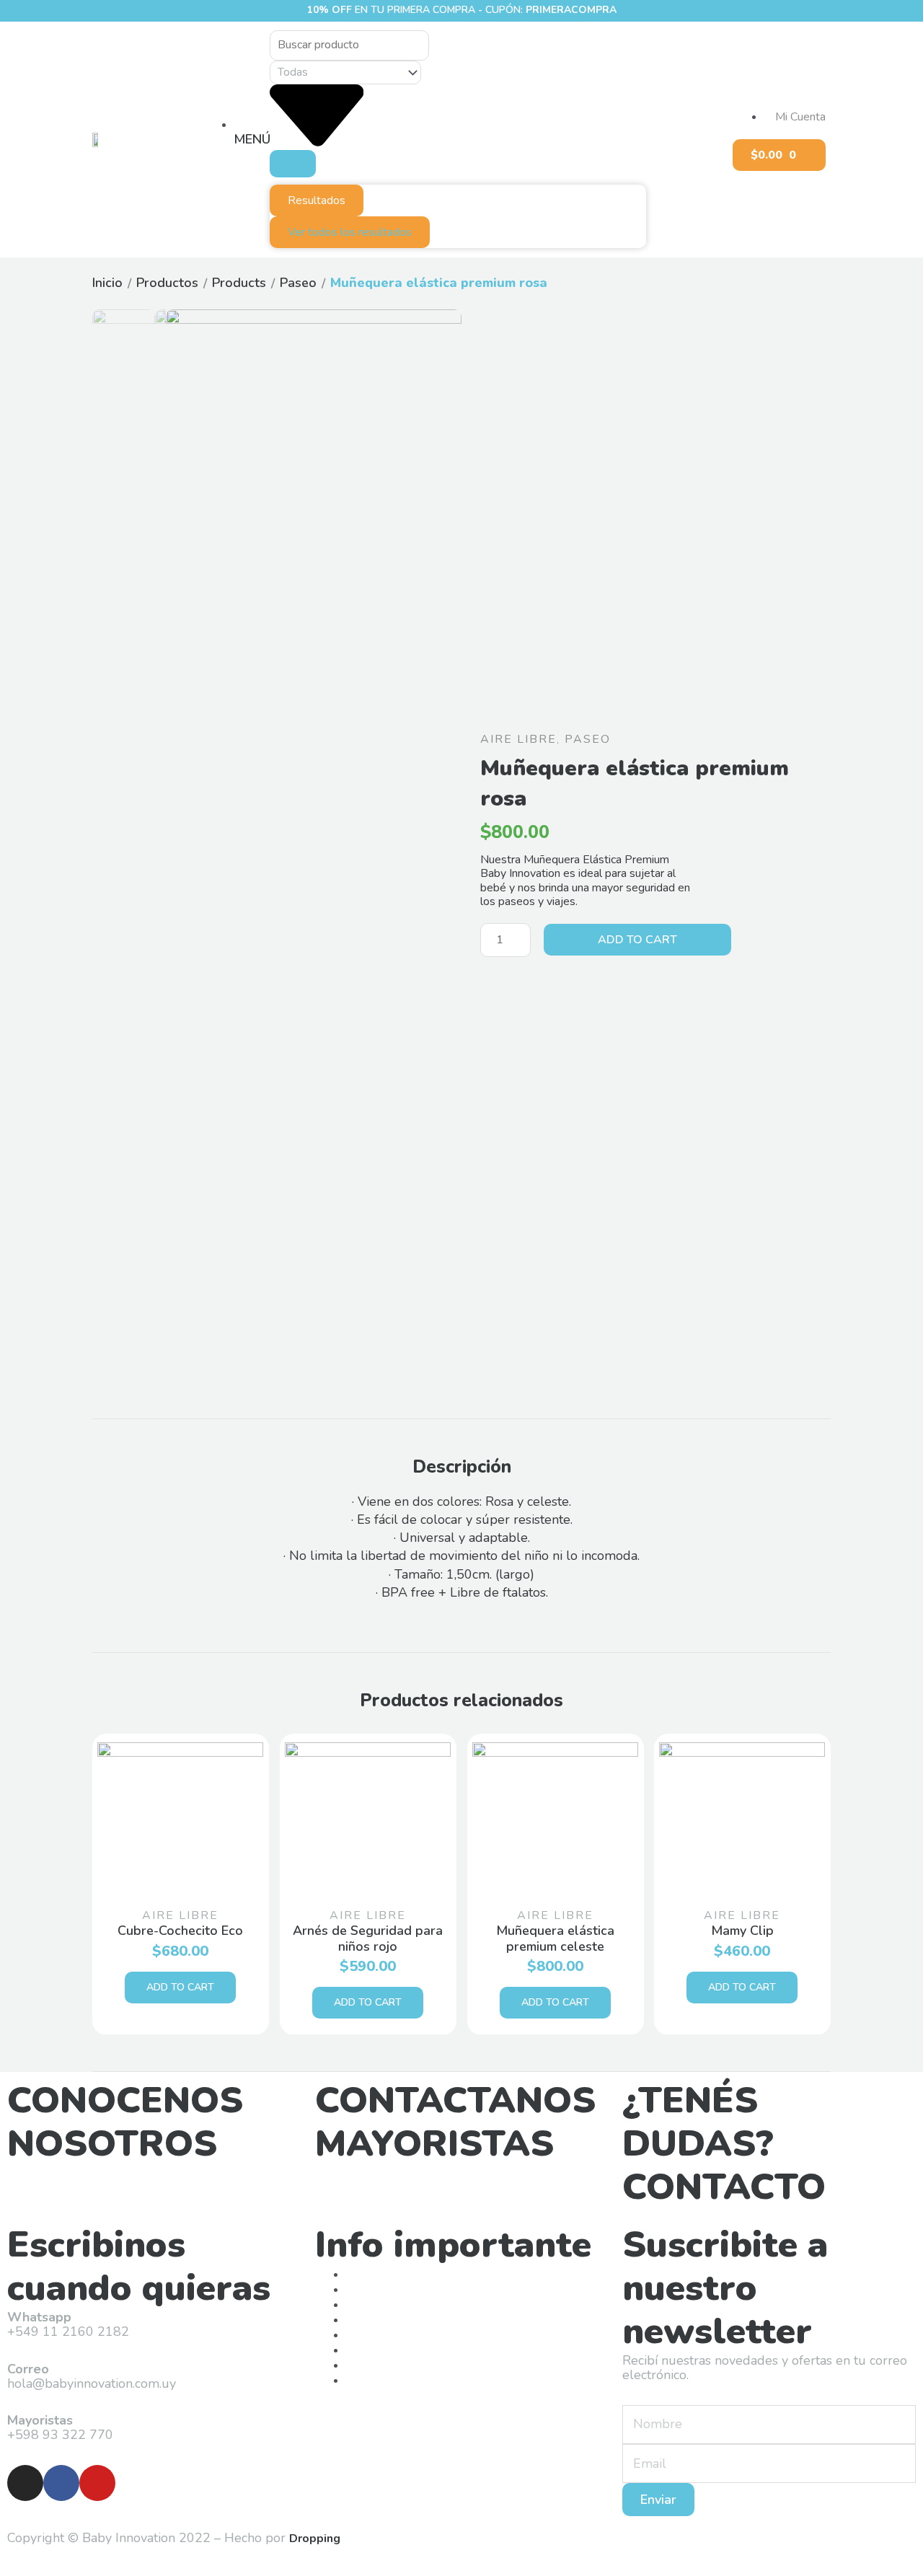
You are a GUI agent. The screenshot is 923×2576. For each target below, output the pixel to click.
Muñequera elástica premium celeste (555, 1938)
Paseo (298, 283)
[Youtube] (97, 2483)
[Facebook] (61, 2483)
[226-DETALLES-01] (314, 457)
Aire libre (518, 739)
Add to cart (637, 940)
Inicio (107, 283)
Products (239, 283)
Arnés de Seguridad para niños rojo (368, 1938)
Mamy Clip (742, 1931)
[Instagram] (25, 2483)
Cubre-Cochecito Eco (180, 1931)
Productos (167, 283)
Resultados (317, 200)
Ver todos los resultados (350, 232)
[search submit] (293, 164)
